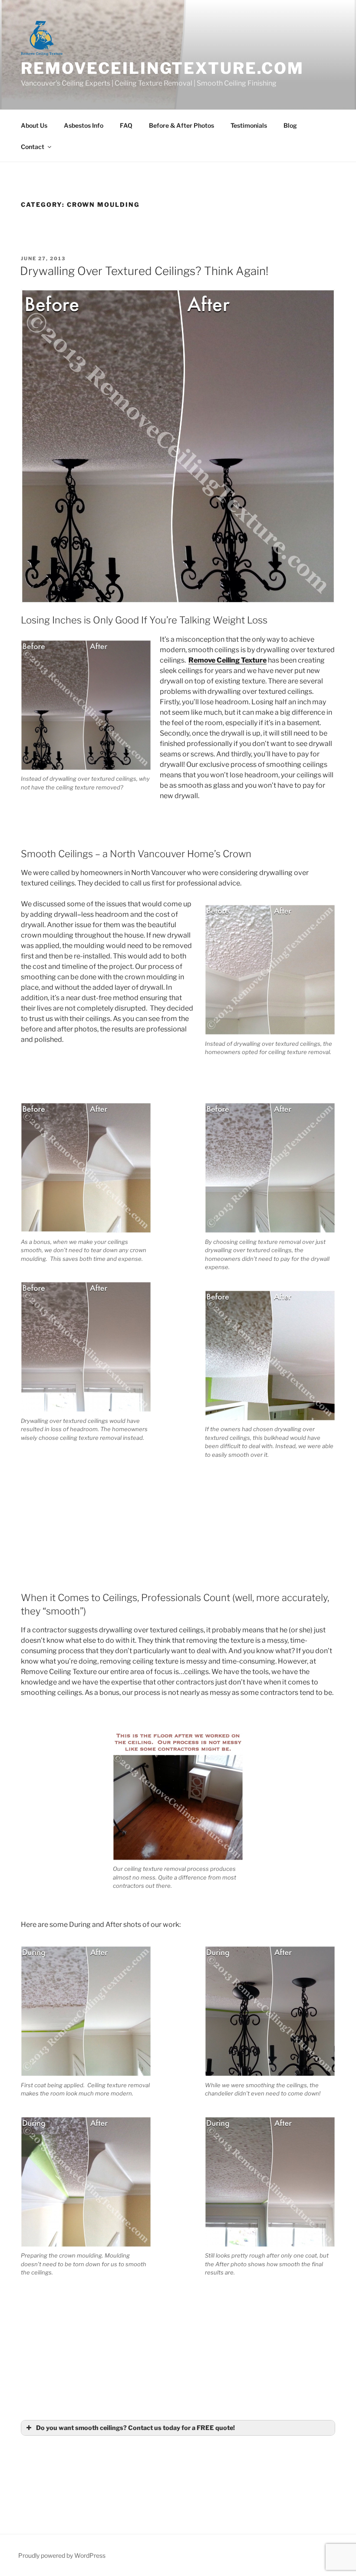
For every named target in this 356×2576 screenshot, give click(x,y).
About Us (34, 125)
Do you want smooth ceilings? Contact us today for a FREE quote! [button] (135, 2428)
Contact (33, 147)
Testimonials (249, 125)
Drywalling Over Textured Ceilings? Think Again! (144, 271)
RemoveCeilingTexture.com (162, 68)
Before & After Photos (181, 125)
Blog (290, 125)
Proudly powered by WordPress (62, 2555)
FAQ (126, 125)
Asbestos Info (84, 125)
